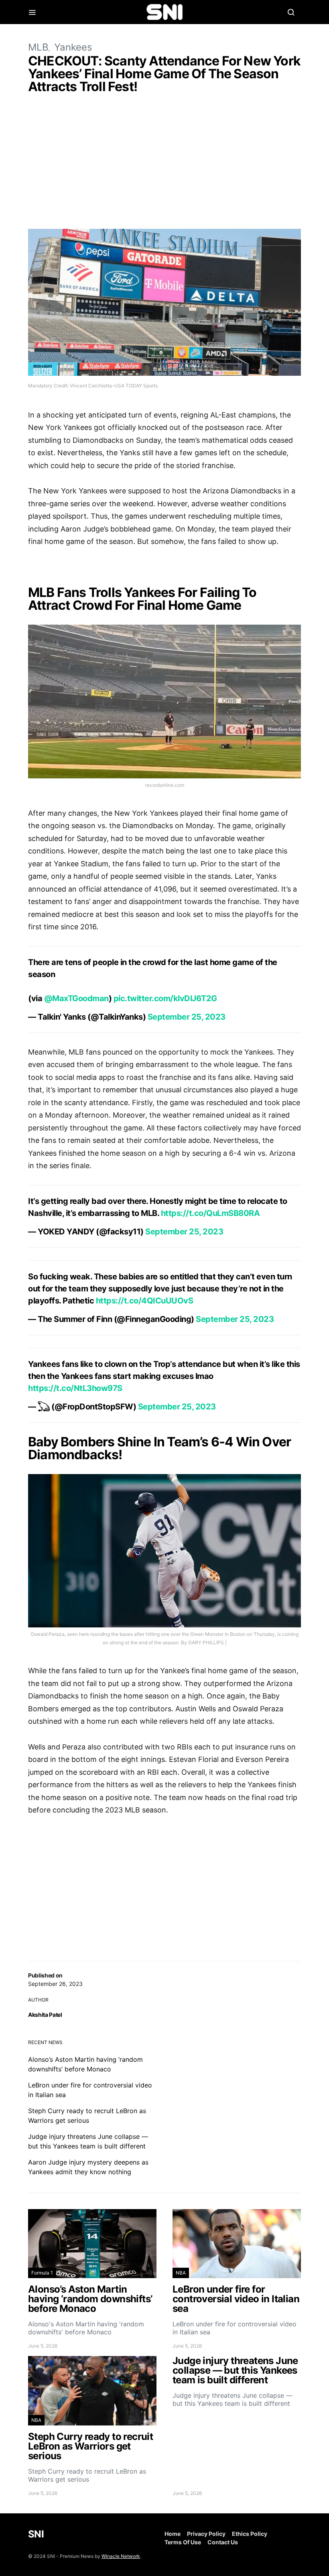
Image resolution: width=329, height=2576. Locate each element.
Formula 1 (42, 2273)
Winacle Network (121, 2556)
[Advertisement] (164, 163)
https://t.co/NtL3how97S (75, 1388)
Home (173, 2534)
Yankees (73, 47)
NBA (181, 2273)
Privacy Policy (206, 2534)
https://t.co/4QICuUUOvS (145, 1301)
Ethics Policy (250, 2534)
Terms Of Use (183, 2542)
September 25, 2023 (187, 1017)
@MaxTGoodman (76, 998)
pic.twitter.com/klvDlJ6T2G (165, 998)
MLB (38, 47)
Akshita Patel (45, 2015)
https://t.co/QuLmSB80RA (210, 1213)
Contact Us (223, 2542)
